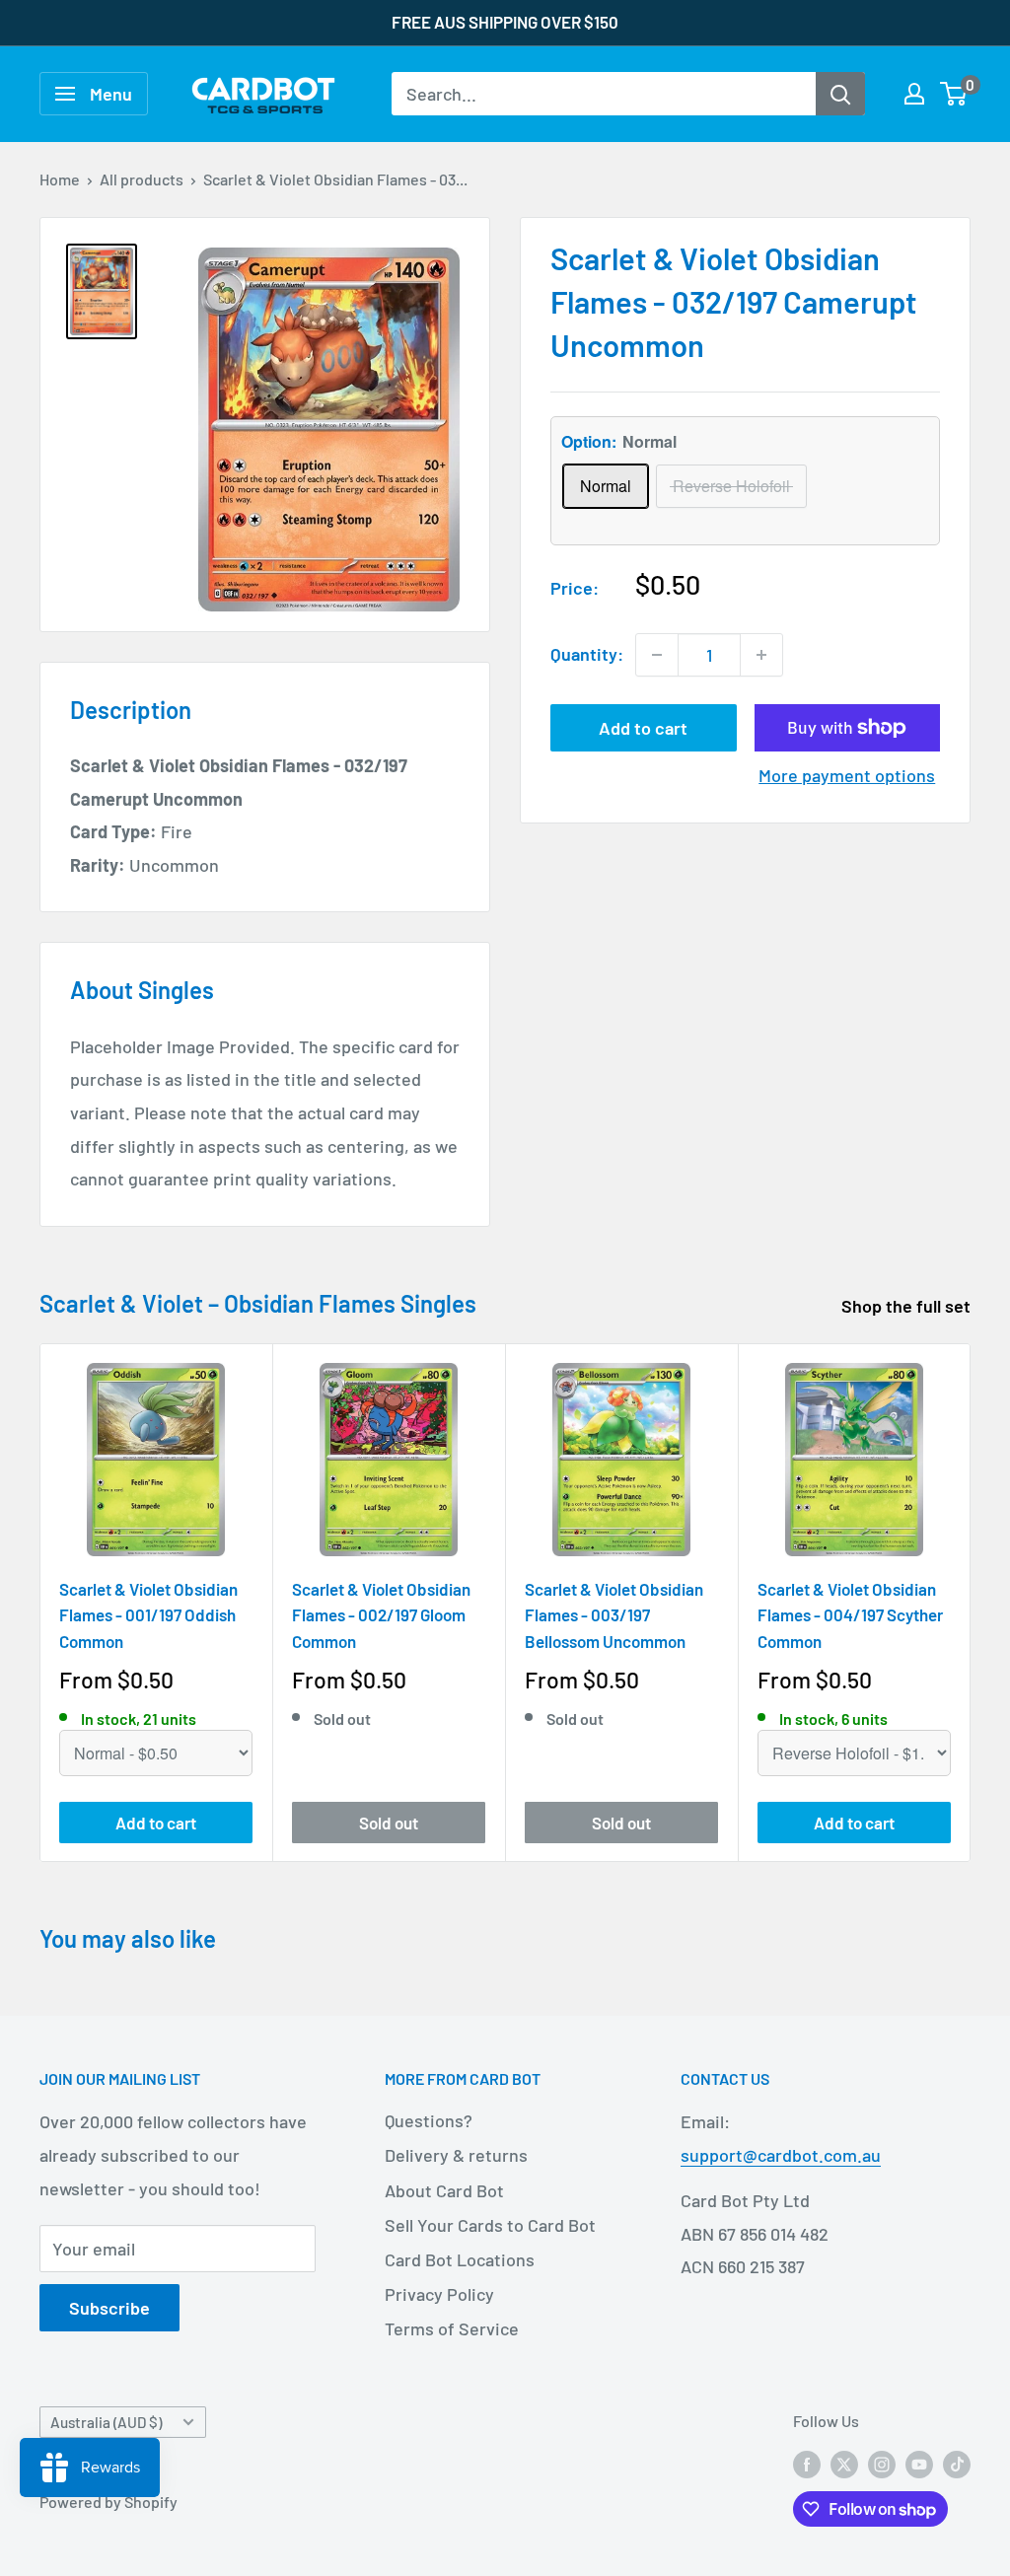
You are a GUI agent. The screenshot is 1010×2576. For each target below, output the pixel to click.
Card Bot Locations (460, 2259)
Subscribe (109, 2308)
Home (60, 179)
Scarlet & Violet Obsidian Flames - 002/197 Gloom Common (381, 1615)
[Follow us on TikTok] (957, 2463)
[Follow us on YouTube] (919, 2463)
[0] (954, 94)
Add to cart (643, 728)
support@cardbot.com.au (781, 2155)
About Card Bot (444, 2190)
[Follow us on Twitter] (844, 2463)
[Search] (840, 94)
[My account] (914, 94)
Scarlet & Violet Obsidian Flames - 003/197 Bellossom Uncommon (614, 1615)
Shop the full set (908, 1306)
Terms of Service (452, 2328)
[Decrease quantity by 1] (657, 655)
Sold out (389, 1822)
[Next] (971, 1603)
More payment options (847, 775)
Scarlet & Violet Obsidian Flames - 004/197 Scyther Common (850, 1615)
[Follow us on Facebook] (807, 2463)
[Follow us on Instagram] (882, 2463)
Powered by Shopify (108, 2502)
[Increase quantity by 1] (761, 655)
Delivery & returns (456, 2155)
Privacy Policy (439, 2294)
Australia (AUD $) (106, 2422)
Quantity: (587, 654)
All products (142, 179)
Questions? (429, 2120)
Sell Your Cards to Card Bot (490, 2225)
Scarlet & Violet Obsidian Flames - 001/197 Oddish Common (148, 1615)
